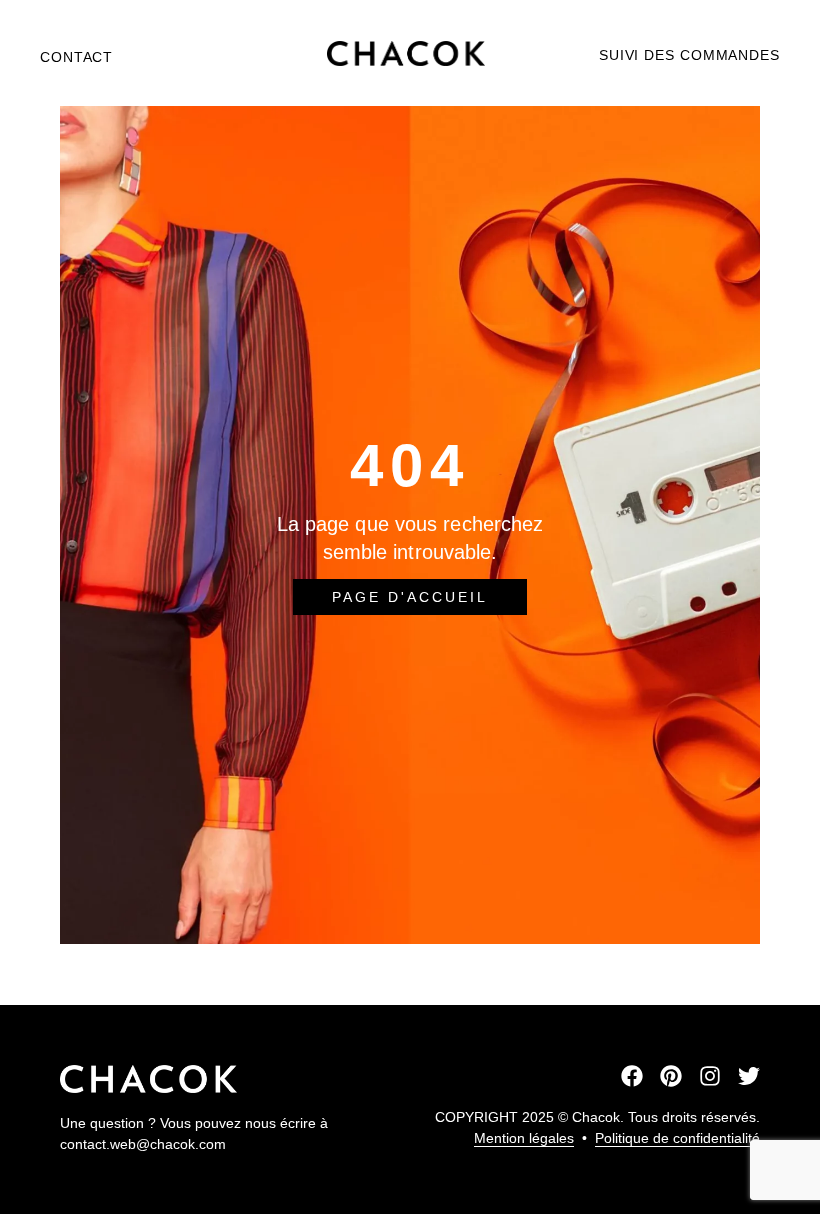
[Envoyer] (410, 975)
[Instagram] (710, 1076)
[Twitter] (749, 1076)
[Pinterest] (671, 1076)
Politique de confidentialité (677, 1138)
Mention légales (524, 1138)
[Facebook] (632, 1076)
